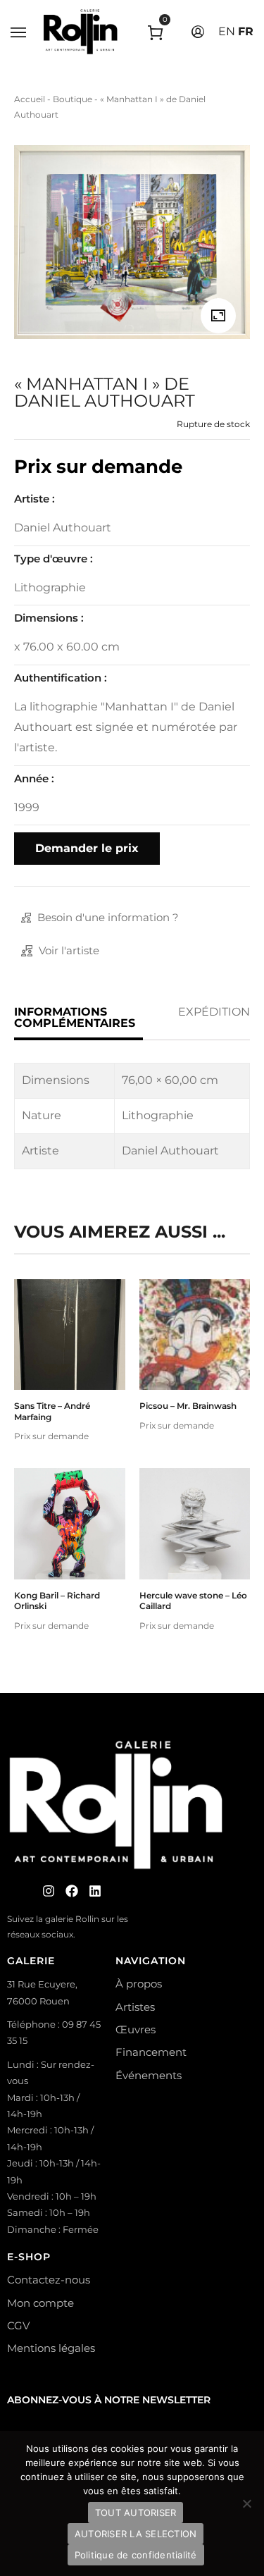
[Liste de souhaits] (70, 1363)
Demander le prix (87, 848)
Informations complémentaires (75, 1017)
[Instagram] (49, 1891)
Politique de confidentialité (136, 2555)
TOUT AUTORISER (136, 2513)
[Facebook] (72, 1891)
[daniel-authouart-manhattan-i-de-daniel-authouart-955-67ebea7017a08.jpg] (218, 316)
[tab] (78, 1018)
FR (246, 31)
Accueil (30, 99)
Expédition (214, 1012)
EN (227, 31)
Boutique (73, 99)
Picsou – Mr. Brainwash (188, 1406)
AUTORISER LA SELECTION (136, 2534)
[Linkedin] (95, 1891)
